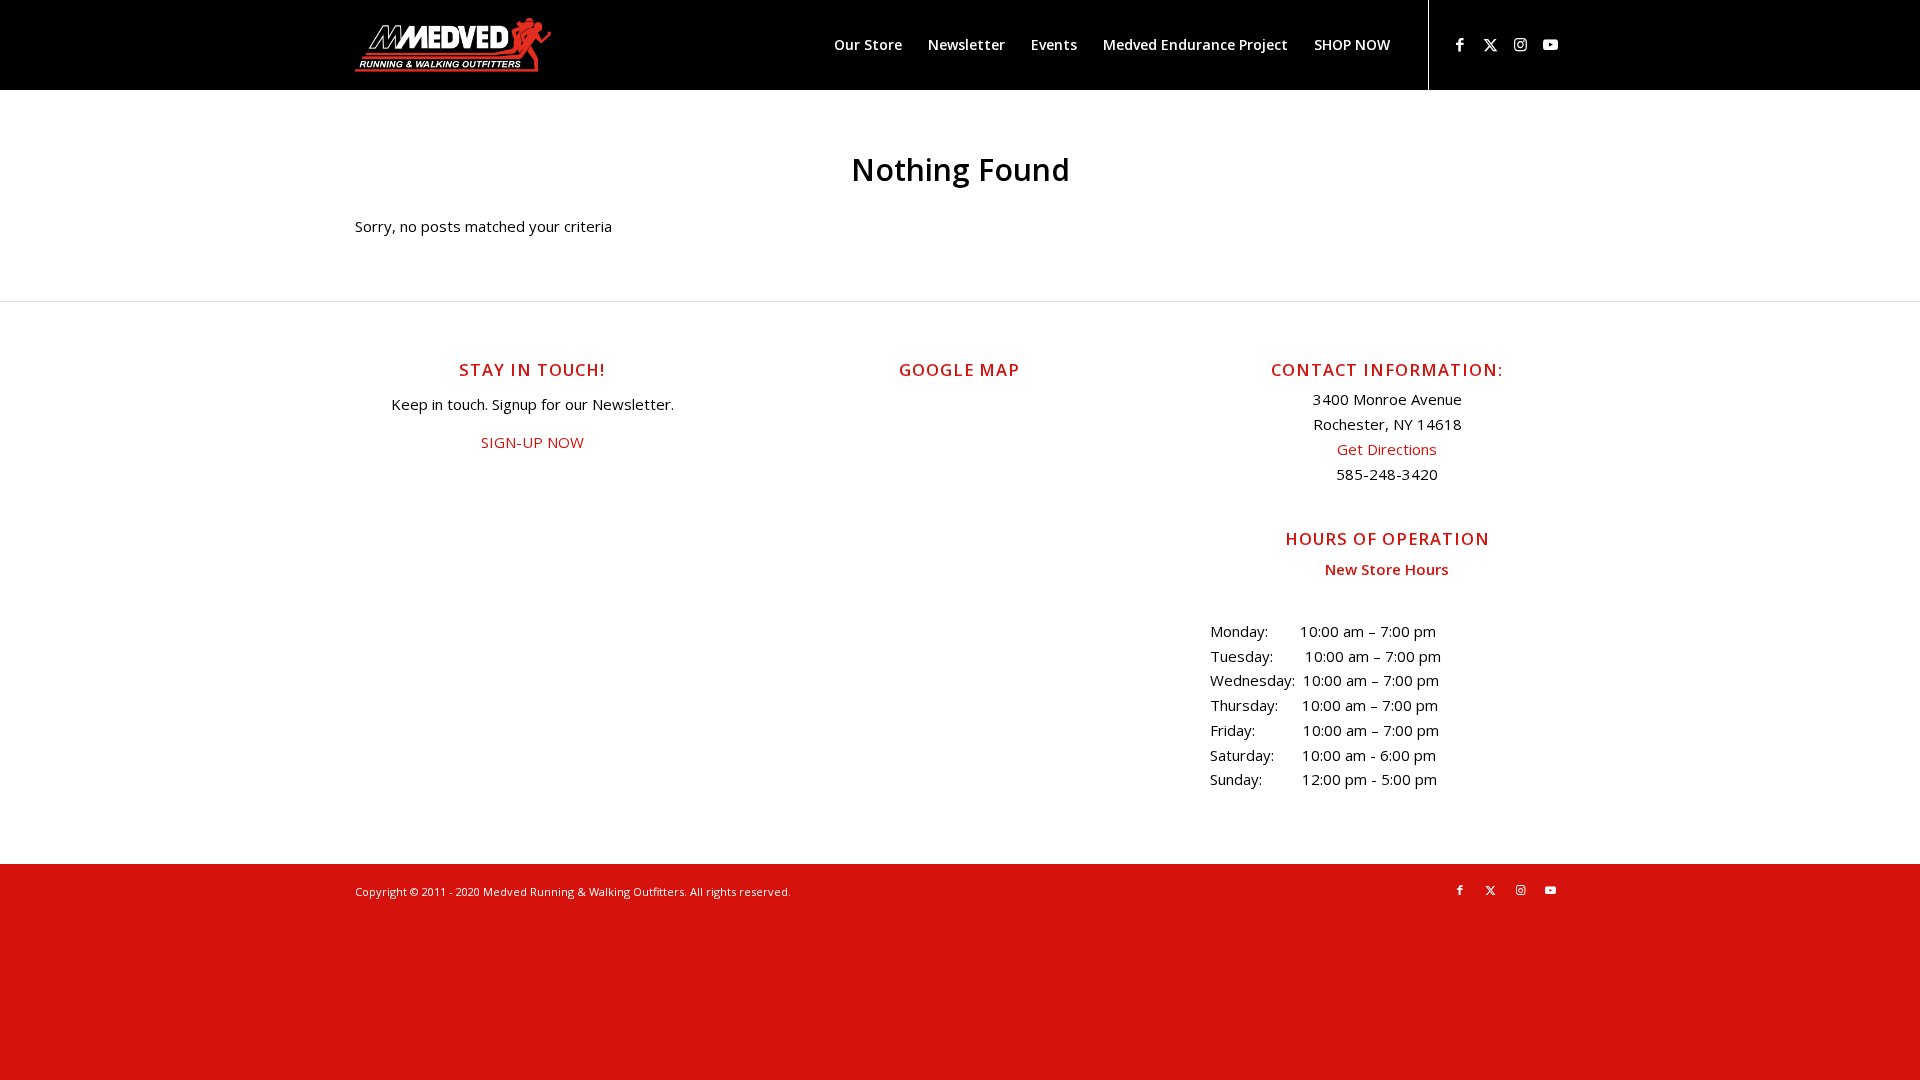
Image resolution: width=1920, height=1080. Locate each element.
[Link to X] (1490, 44)
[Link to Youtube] (1550, 44)
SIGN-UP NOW (532, 442)
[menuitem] (868, 45)
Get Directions (1387, 449)
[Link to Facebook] (1460, 44)
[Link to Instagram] (1520, 44)
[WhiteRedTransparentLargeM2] (453, 45)
